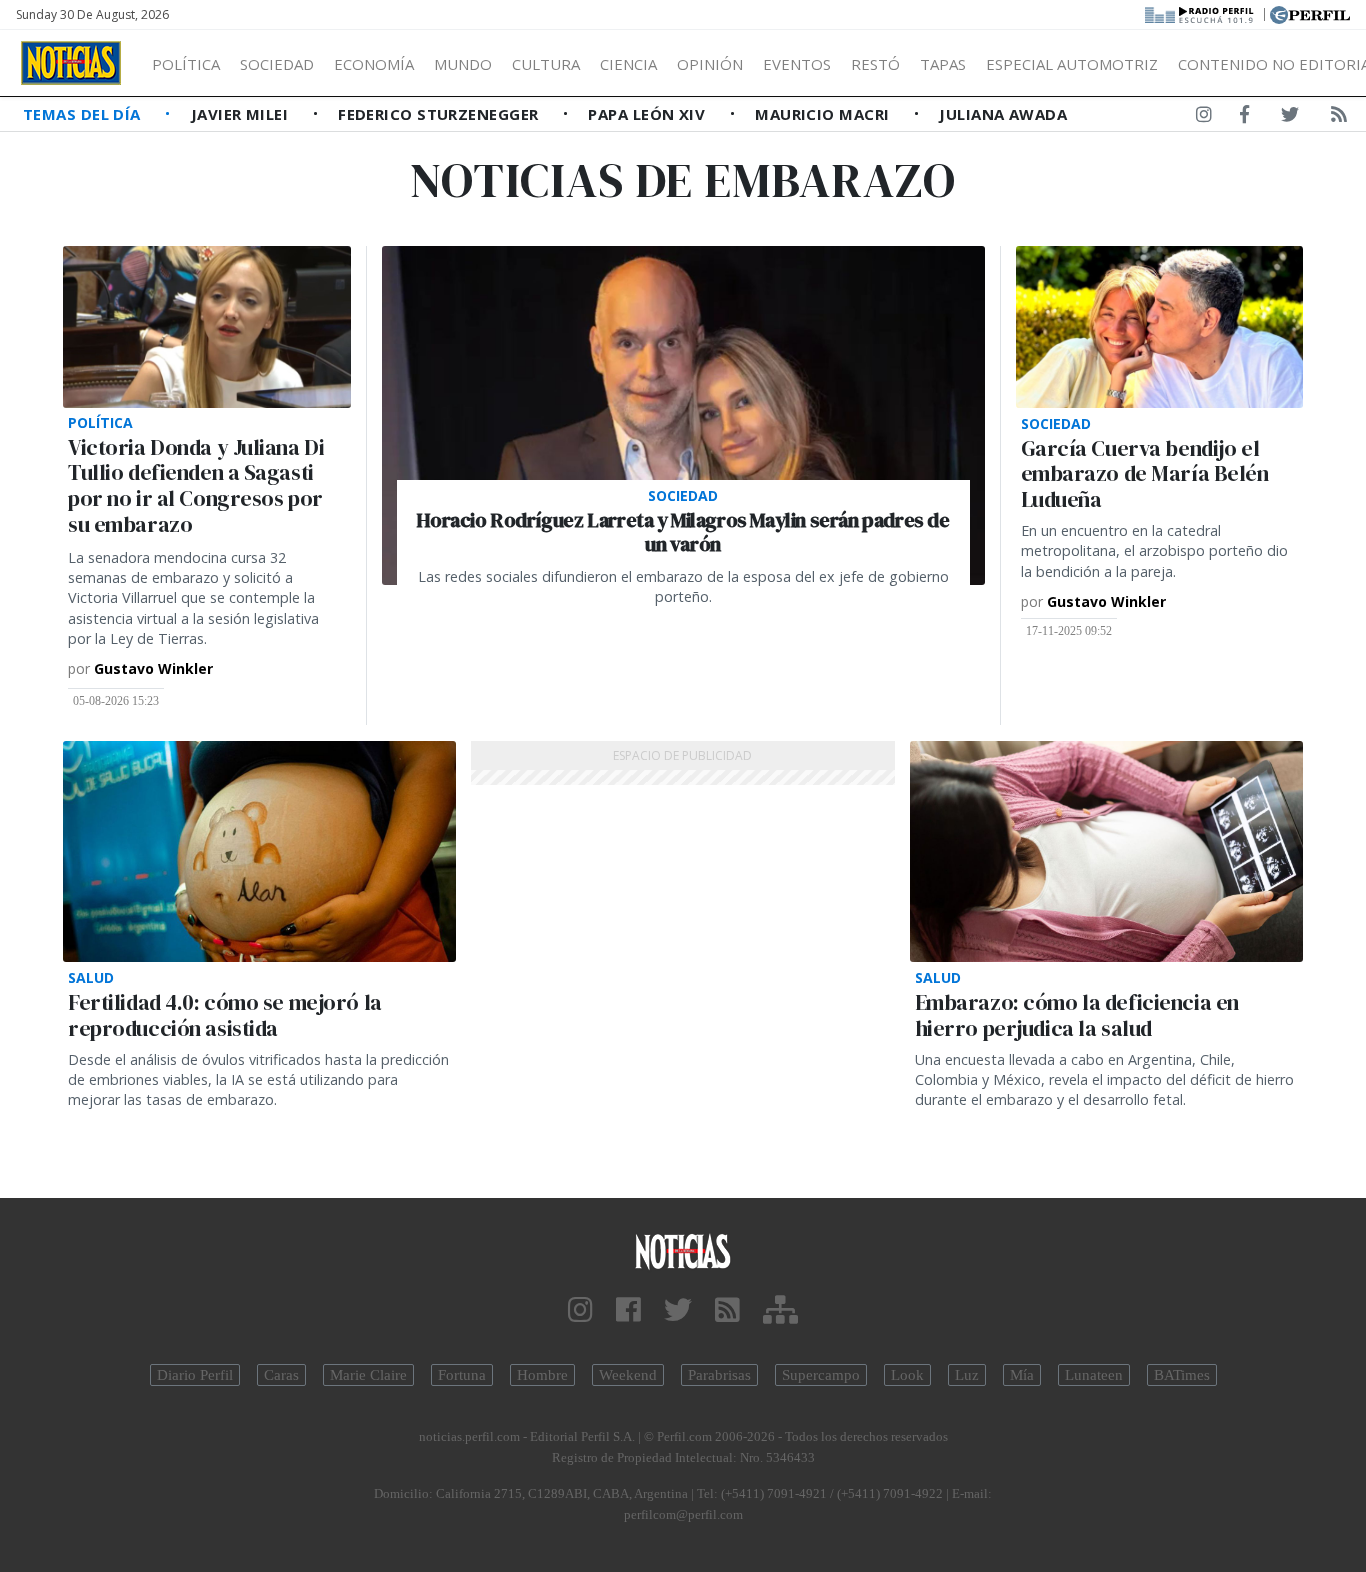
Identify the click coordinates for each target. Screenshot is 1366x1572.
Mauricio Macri (824, 114)
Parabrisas (719, 1375)
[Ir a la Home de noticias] (683, 1250)
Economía (374, 64)
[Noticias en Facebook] (1244, 118)
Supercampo (821, 1375)
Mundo (463, 64)
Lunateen (1094, 1375)
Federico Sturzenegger (440, 114)
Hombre (542, 1375)
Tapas (943, 64)
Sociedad (277, 64)
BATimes (1182, 1375)
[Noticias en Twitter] (1290, 118)
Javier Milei (242, 114)
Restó (875, 64)
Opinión (710, 64)
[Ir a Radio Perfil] (1200, 13)
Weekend (628, 1375)
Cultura (546, 64)
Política (186, 64)
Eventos (797, 64)
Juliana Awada (1003, 114)
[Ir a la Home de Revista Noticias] (71, 63)
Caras (281, 1375)
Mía (1022, 1375)
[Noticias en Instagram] (1204, 118)
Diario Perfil (195, 1375)
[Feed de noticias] (1339, 118)
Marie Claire (368, 1375)
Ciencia (628, 64)
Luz (967, 1375)
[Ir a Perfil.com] (1310, 13)
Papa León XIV (648, 114)
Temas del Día (84, 114)
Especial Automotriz (1072, 64)
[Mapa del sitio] (780, 1310)
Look (907, 1375)
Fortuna (462, 1375)
